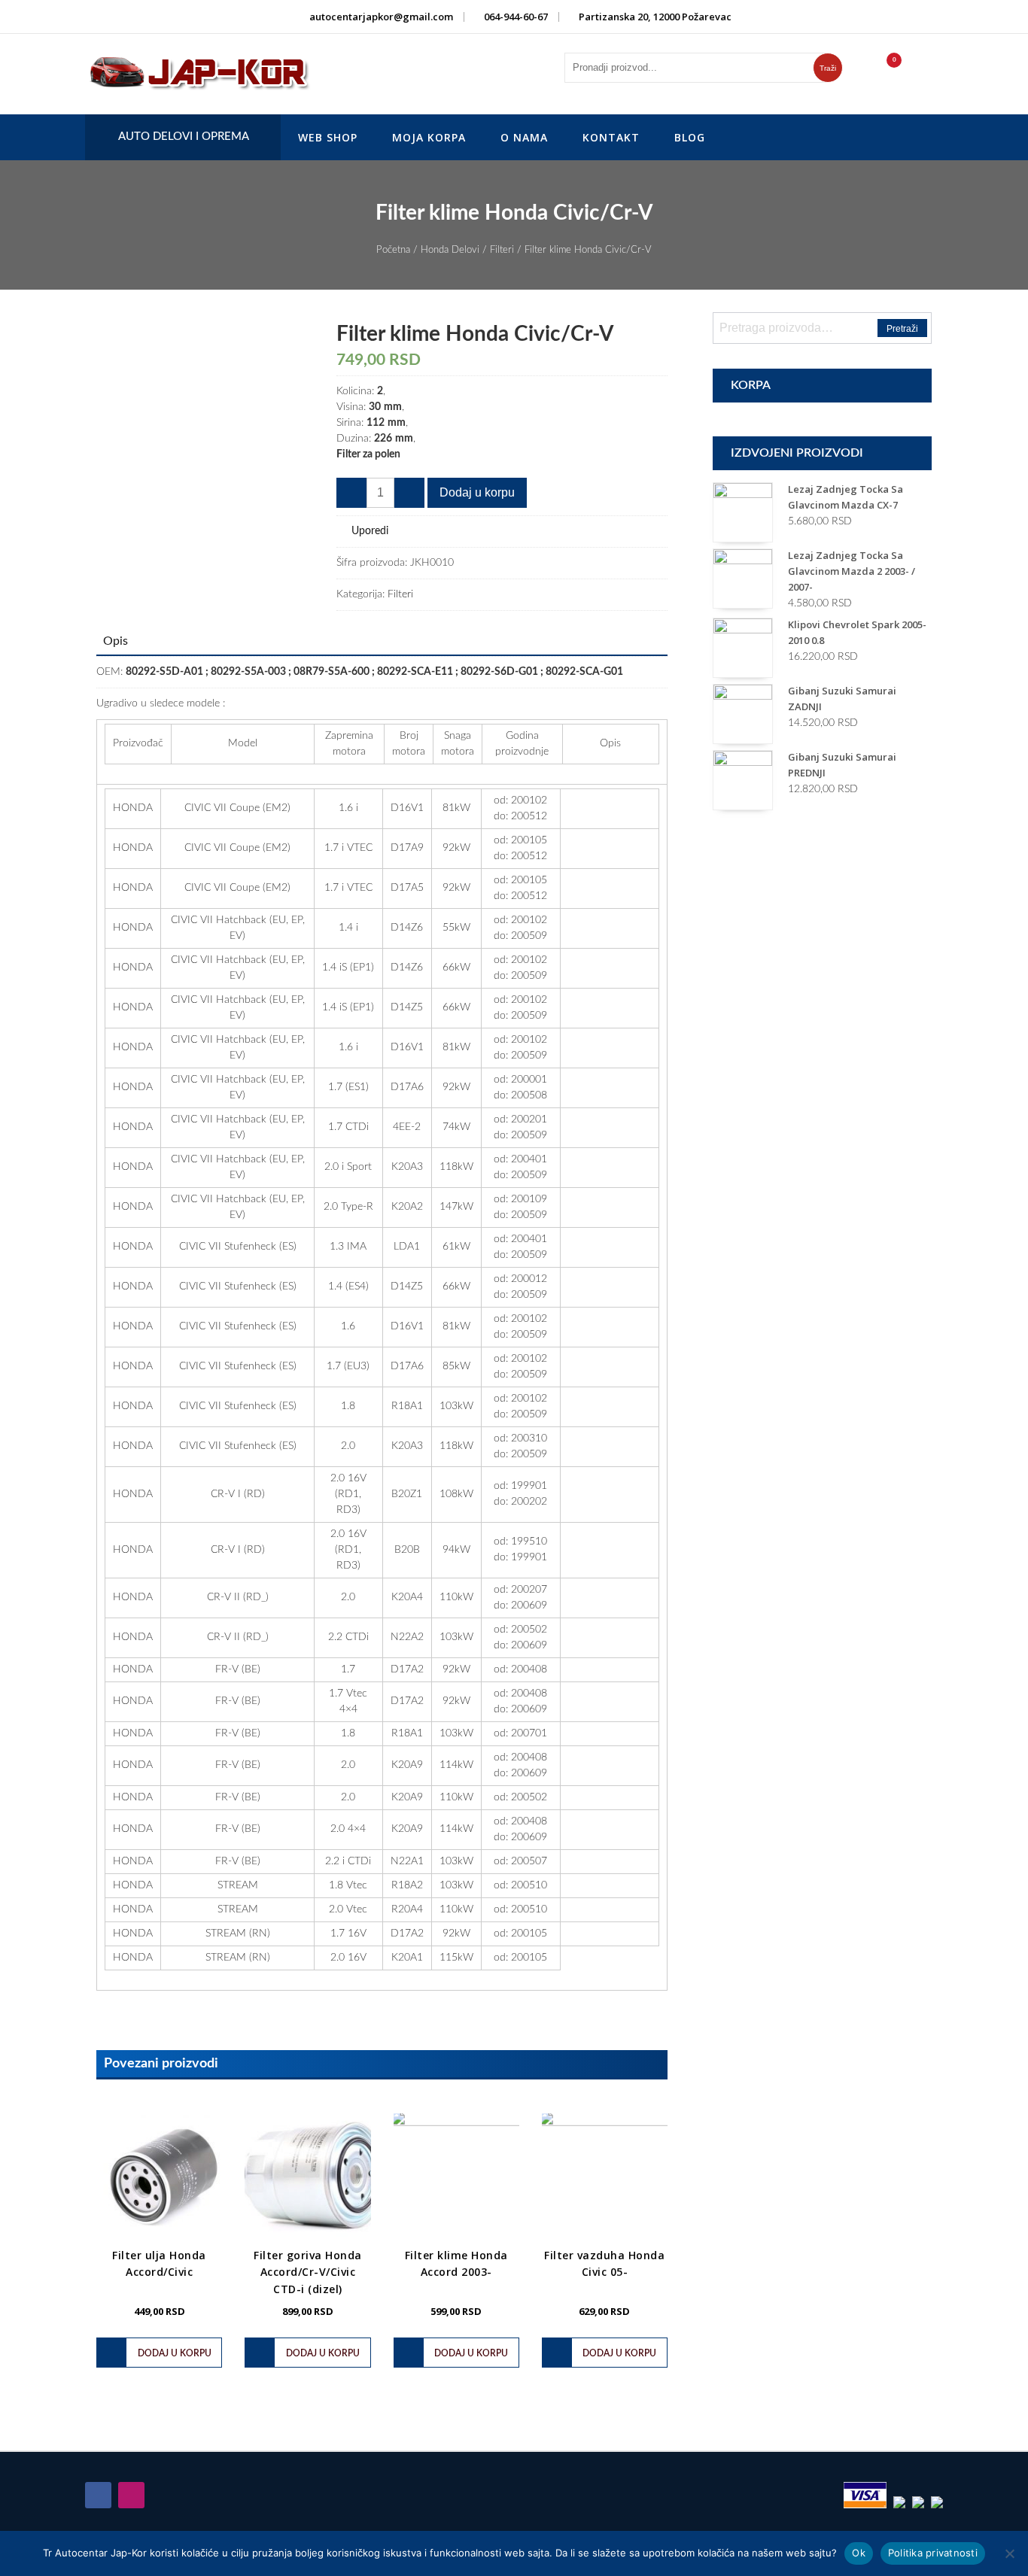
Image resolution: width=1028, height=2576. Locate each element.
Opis (116, 641)
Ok (859, 2553)
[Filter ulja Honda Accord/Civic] (159, 2176)
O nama (524, 137)
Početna (393, 250)
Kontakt (611, 137)
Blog (690, 137)
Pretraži (902, 329)
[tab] (116, 641)
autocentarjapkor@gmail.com (381, 17)
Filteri (502, 250)
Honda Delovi (450, 250)
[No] (1009, 2553)
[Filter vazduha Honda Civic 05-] (605, 2176)
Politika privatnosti (933, 2553)
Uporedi (370, 531)
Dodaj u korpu (477, 492)
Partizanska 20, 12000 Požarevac (655, 17)
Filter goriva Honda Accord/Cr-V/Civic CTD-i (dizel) (308, 2272)
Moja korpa (429, 137)
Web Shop (328, 137)
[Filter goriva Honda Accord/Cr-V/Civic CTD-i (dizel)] (307, 2176)
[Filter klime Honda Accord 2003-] (456, 2176)
